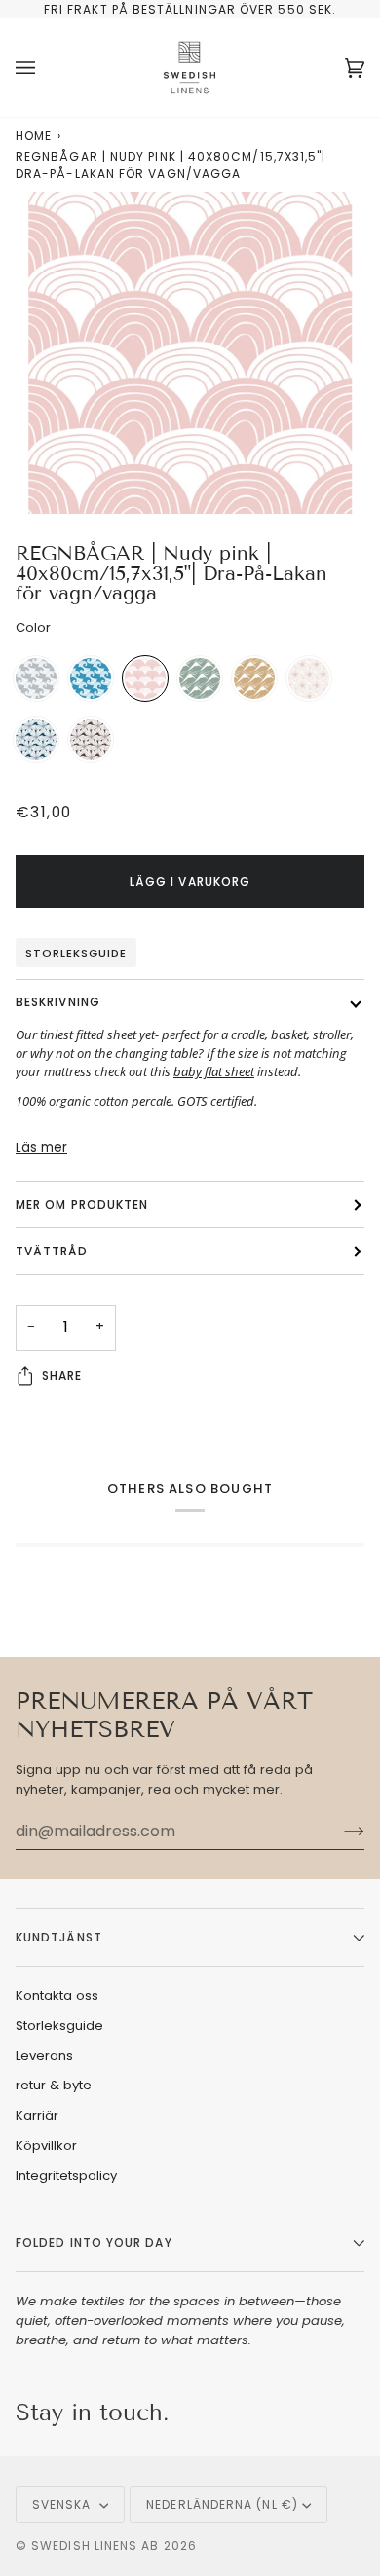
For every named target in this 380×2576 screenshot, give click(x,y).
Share (62, 1376)
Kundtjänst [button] (59, 1937)
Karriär (37, 2115)
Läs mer (41, 1148)
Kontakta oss (57, 1995)
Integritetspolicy (66, 2176)
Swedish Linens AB (95, 2545)
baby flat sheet (214, 1071)
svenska (64, 2504)
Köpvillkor (46, 2145)
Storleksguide (76, 953)
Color (33, 627)
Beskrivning (58, 1002)
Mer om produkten (82, 1204)
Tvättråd (52, 1251)
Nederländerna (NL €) (222, 2504)
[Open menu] (45, 68)
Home (34, 136)
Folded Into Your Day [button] (94, 2243)
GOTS (192, 1101)
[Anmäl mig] (339, 1832)
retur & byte (54, 2085)
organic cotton (89, 1101)
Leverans (44, 2056)
